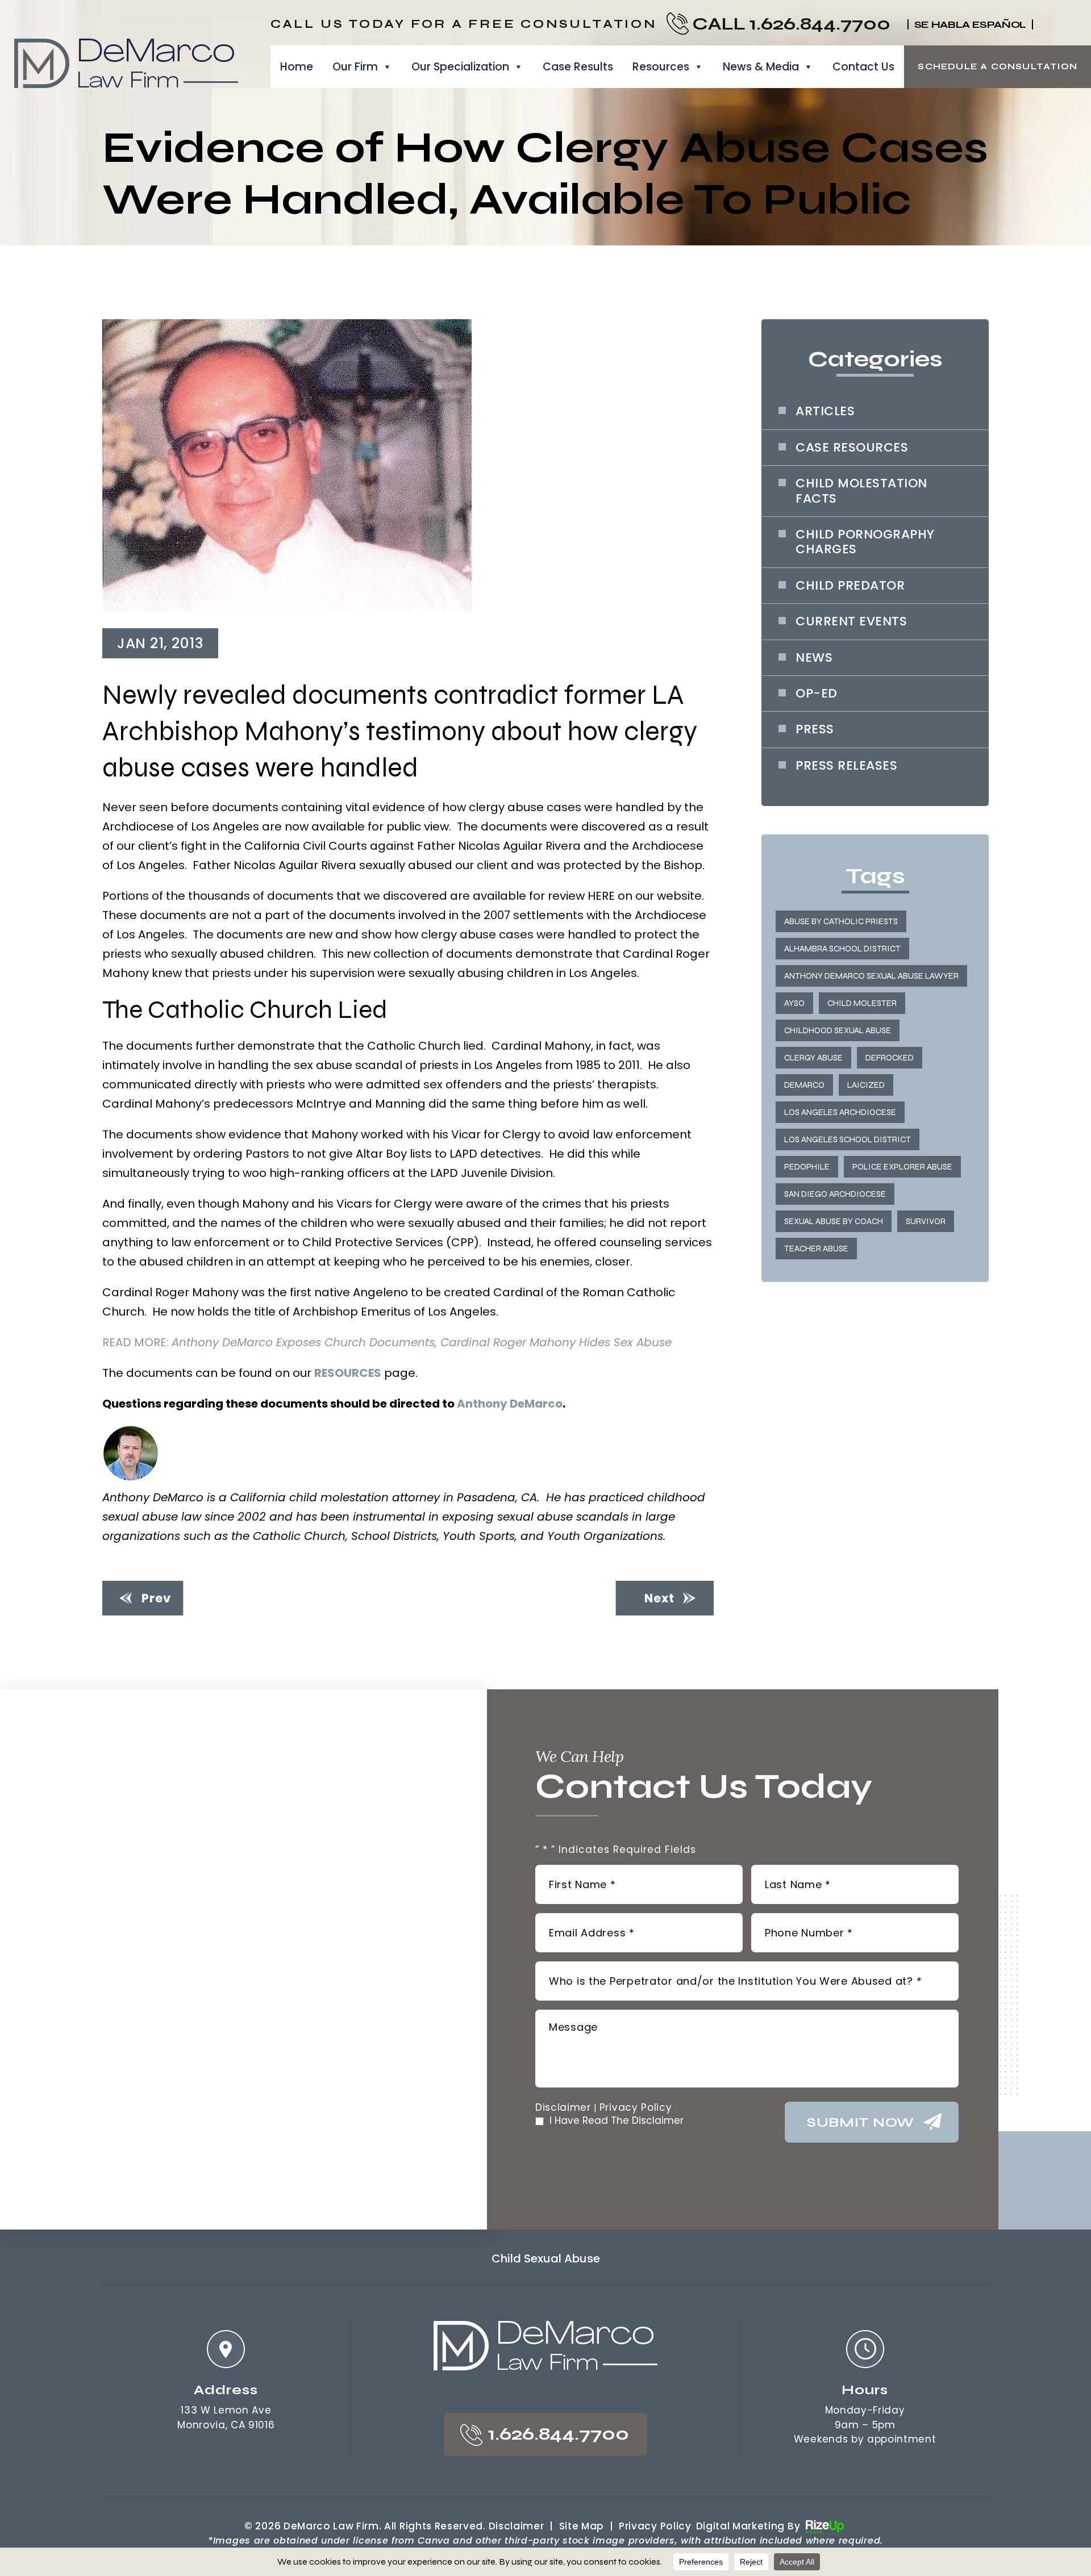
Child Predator (850, 586)
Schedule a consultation (998, 66)
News (814, 658)
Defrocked (890, 1058)
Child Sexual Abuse (546, 2258)
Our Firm (355, 67)
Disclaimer (563, 2108)
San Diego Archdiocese (835, 1194)
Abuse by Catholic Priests (841, 921)
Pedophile (807, 1167)
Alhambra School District (842, 949)
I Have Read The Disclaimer (617, 2121)
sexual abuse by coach (834, 1221)
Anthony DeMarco (510, 1404)
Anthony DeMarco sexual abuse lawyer (871, 976)
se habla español (970, 24)
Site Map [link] (582, 2526)
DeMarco (804, 1085)
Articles (825, 411)
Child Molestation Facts (861, 491)
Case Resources (852, 448)
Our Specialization (460, 67)
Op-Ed (817, 694)
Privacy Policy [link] (655, 2526)
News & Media (761, 67)
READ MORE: (387, 1342)
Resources (661, 67)
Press (815, 729)
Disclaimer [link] (517, 2526)
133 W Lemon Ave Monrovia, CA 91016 (226, 2418)
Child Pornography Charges (865, 542)
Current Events (851, 621)
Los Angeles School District (848, 1139)
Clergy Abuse (813, 1058)
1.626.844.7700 (820, 24)
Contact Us (863, 67)
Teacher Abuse (816, 1249)
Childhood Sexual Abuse (838, 1030)
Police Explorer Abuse (902, 1167)
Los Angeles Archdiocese (840, 1112)
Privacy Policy (636, 2108)
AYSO (794, 1003)
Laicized (866, 1085)
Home (297, 67)
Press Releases (846, 766)
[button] (1044, 24)
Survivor (926, 1221)
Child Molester (862, 1003)
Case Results (578, 67)
